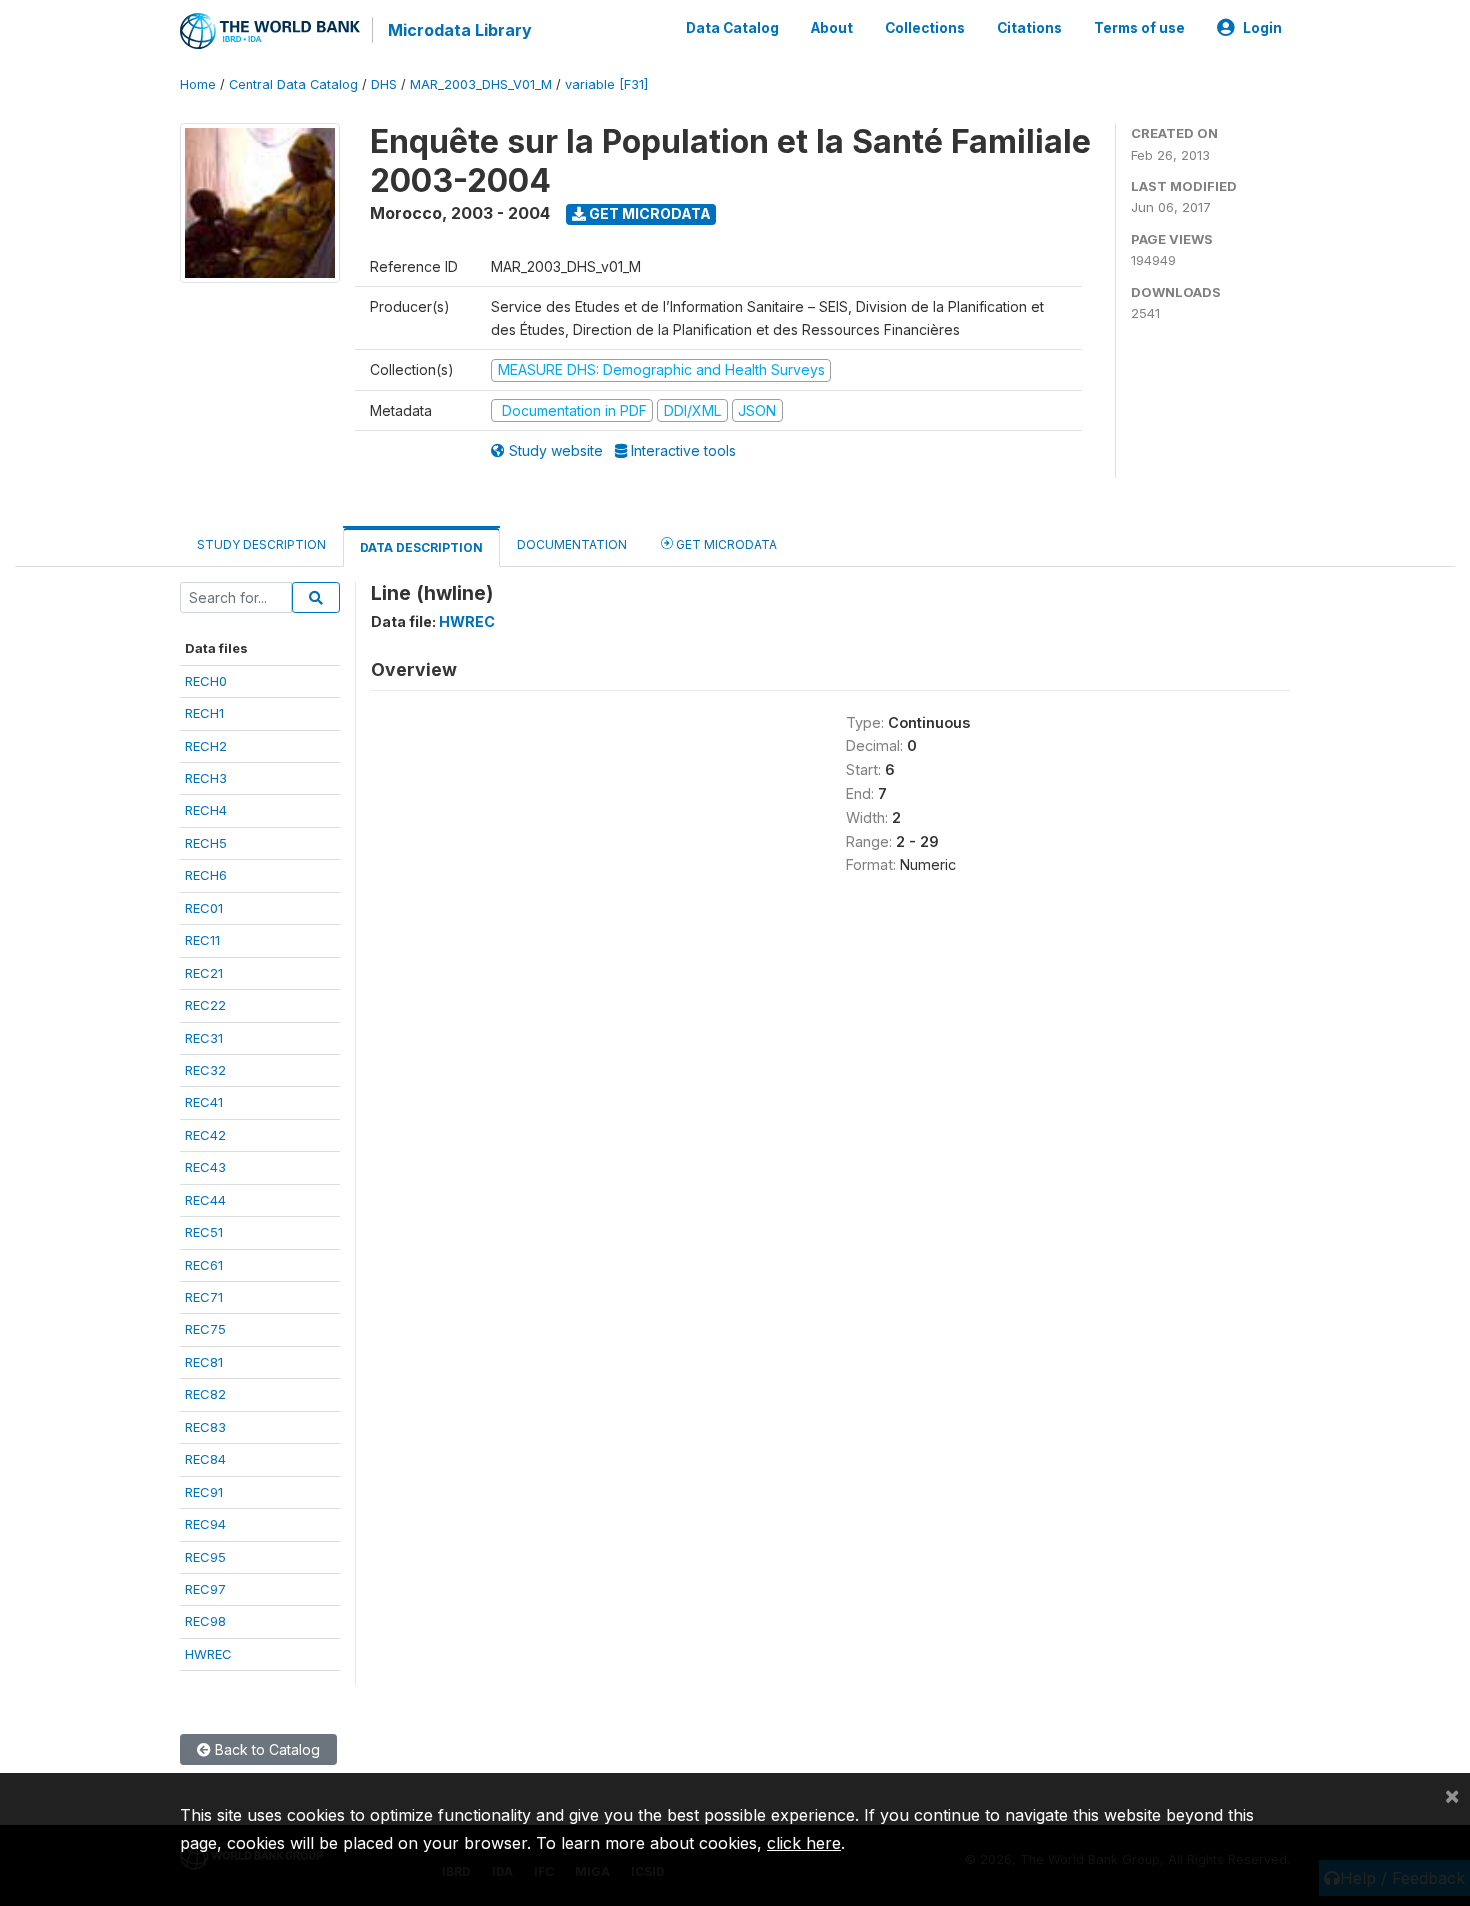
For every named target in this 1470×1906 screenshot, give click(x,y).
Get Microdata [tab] (725, 544)
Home (198, 84)
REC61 (204, 1265)
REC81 (204, 1362)
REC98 (205, 1621)
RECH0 (206, 681)
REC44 (205, 1200)
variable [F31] (606, 84)
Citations (1029, 28)
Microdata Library (460, 30)
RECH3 (206, 778)
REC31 (204, 1038)
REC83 (205, 1427)
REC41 (204, 1102)
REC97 (205, 1589)
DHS (384, 84)
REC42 (205, 1135)
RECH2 (206, 746)
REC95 (205, 1557)
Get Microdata (648, 213)
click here (804, 1843)
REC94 (205, 1524)
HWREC (208, 1654)
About (832, 28)
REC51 (204, 1232)
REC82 (205, 1394)
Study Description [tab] (261, 544)
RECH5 (206, 843)
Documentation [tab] (572, 544)
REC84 (205, 1459)
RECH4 (206, 810)
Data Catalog (732, 28)
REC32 (205, 1070)
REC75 (205, 1329)
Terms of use (1139, 28)
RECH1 (204, 713)
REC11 (202, 940)
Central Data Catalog (293, 84)
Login (1262, 28)
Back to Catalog (265, 1749)
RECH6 (206, 875)
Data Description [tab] (421, 547)
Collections (925, 28)
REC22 (205, 1005)
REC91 (204, 1492)
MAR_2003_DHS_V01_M (481, 84)
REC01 (204, 908)
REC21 (204, 973)
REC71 (204, 1297)
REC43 (205, 1167)
